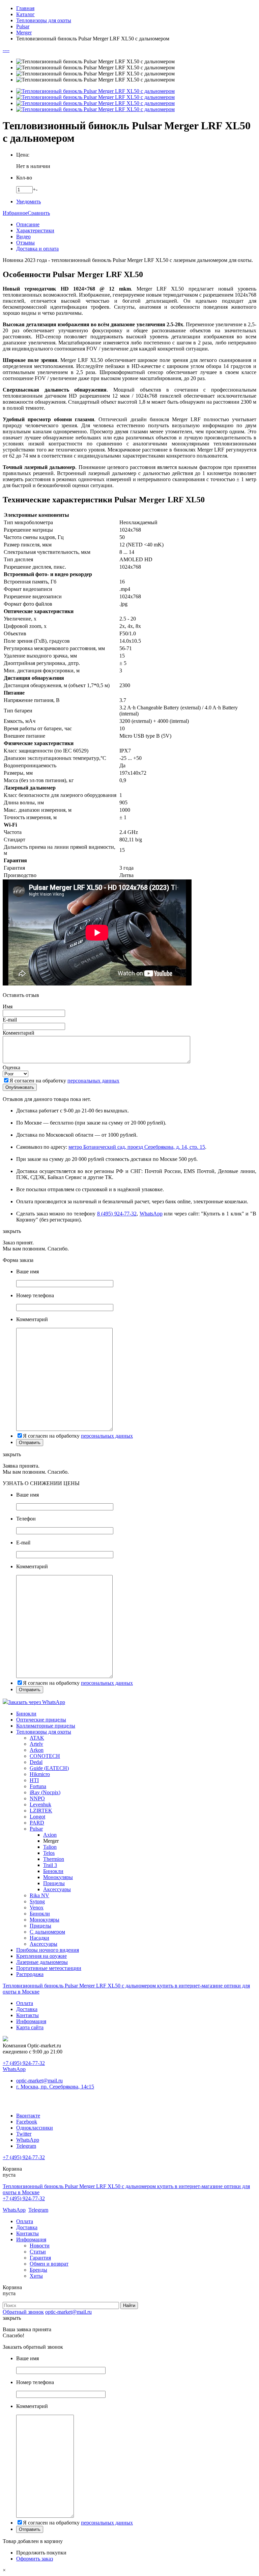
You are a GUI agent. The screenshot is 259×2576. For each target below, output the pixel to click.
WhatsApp (151, 1214)
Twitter (24, 2134)
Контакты (27, 2015)
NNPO (37, 1798)
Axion (50, 1835)
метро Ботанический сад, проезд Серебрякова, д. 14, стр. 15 (137, 1147)
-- (4, 50)
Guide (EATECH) (49, 1768)
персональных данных (93, 1081)
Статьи (38, 2252)
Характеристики (35, 230)
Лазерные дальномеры (42, 1962)
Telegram (26, 2146)
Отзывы (25, 243)
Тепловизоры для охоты (44, 1732)
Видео (23, 237)
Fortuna (38, 1786)
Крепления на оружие (41, 1956)
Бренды (38, 2270)
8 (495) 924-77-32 (117, 1214)
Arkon (37, 1750)
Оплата (25, 2003)
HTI (34, 1780)
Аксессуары (57, 1889)
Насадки (39, 1938)
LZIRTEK (41, 1811)
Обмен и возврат (49, 2264)
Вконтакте (28, 2116)
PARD (37, 1823)
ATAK (37, 1738)
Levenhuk (40, 1804)
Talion (50, 1847)
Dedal (36, 1762)
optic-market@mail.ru (39, 2081)
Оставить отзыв (21, 995)
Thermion (54, 1859)
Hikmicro (40, 1774)
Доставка (27, 2009)
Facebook (27, 2122)
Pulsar (36, 1829)
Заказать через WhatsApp (37, 1702)
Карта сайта (30, 2027)
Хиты (36, 2276)
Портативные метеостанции (49, 1968)
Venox (37, 1908)
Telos (49, 1853)
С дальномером (47, 1932)
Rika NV (39, 1895)
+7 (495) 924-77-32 (24, 2063)
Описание (28, 224)
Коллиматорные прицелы (46, 1726)
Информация (31, 2021)
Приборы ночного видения (48, 1950)
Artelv (36, 1744)
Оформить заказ (35, 2559)
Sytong (37, 1901)
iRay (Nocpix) (45, 1792)
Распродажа (30, 1974)
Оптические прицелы (41, 1720)
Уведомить (28, 202)
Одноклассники (35, 2128)
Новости (40, 2246)
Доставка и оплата (37, 249)
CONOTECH (45, 1756)
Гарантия (40, 2258)
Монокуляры (58, 1877)
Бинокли (26, 1714)
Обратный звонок (23, 2312)
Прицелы (54, 1883)
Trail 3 (50, 1865)
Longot (37, 1817)
